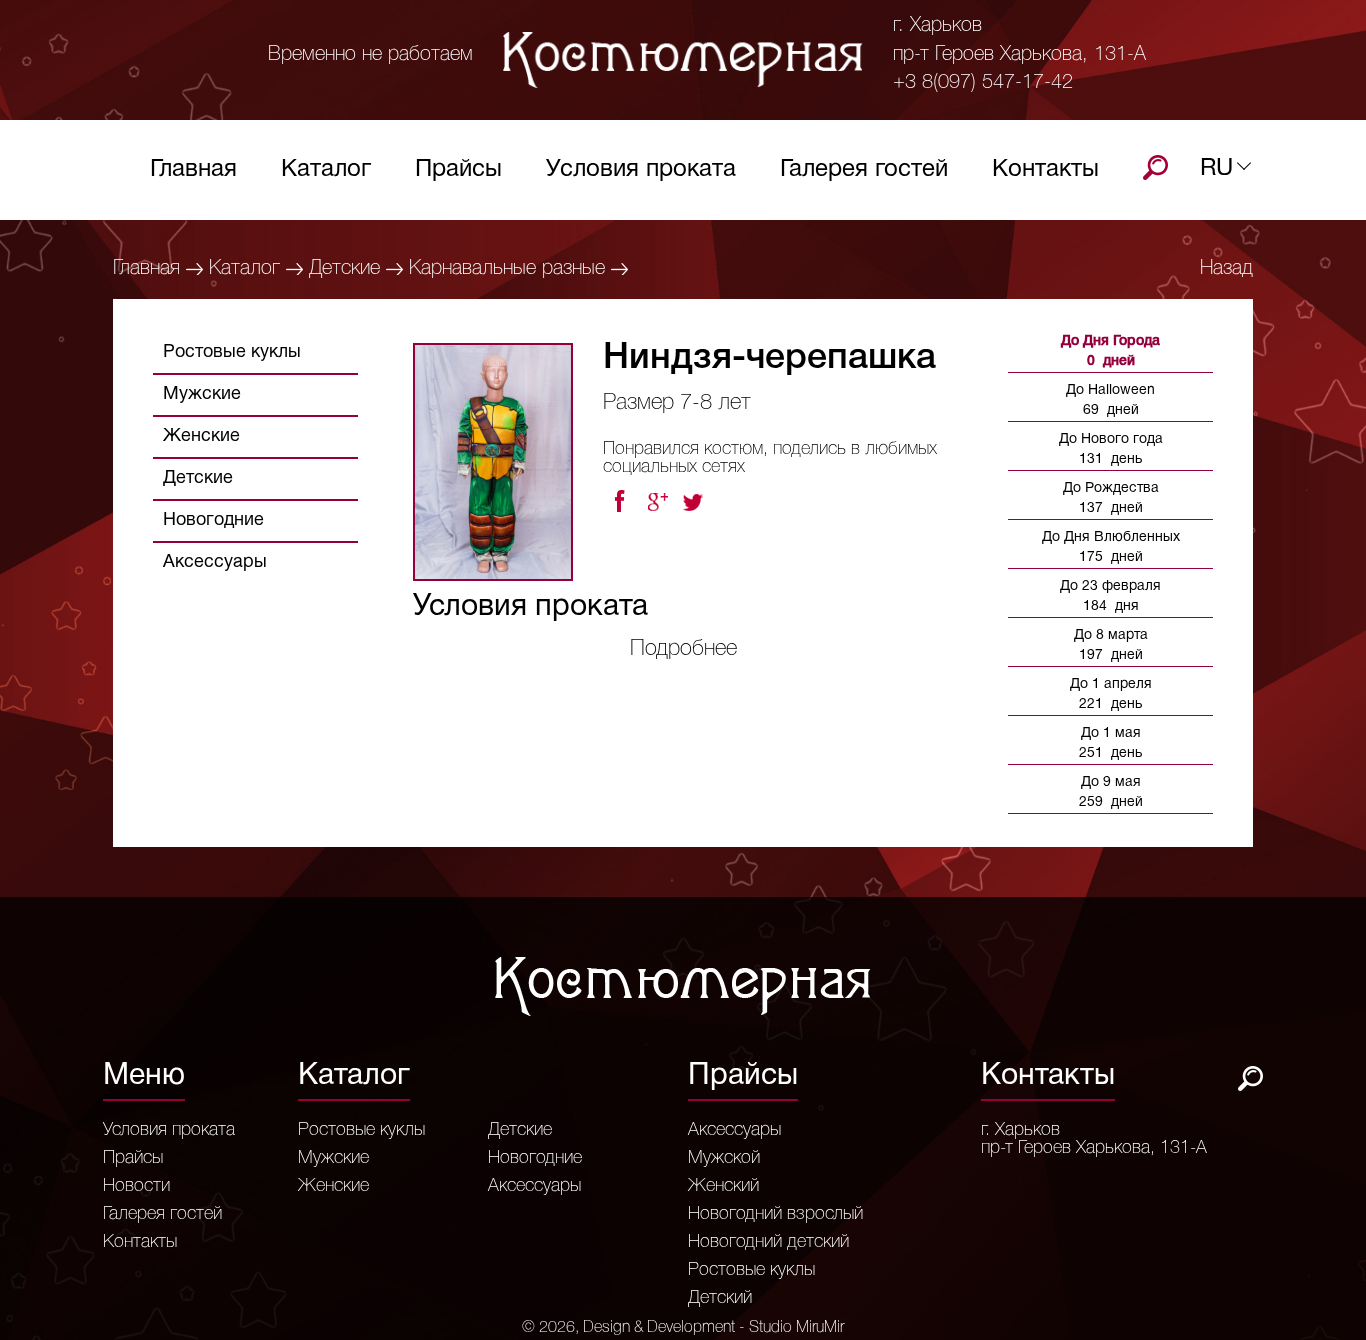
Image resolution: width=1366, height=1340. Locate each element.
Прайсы (458, 170)
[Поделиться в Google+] (657, 502)
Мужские (202, 394)
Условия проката (641, 170)
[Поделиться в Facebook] (619, 502)
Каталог (326, 170)
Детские (344, 269)
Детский (720, 1298)
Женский (723, 1186)
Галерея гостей (864, 170)
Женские (201, 436)
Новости (136, 1186)
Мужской (724, 1158)
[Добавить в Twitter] (695, 502)
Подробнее (683, 649)
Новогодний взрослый (775, 1214)
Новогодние (213, 520)
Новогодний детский (768, 1242)
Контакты (1045, 170)
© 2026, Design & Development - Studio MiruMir (683, 1328)
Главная (193, 170)
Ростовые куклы (232, 352)
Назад (1226, 269)
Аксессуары (215, 562)
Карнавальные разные (507, 269)
